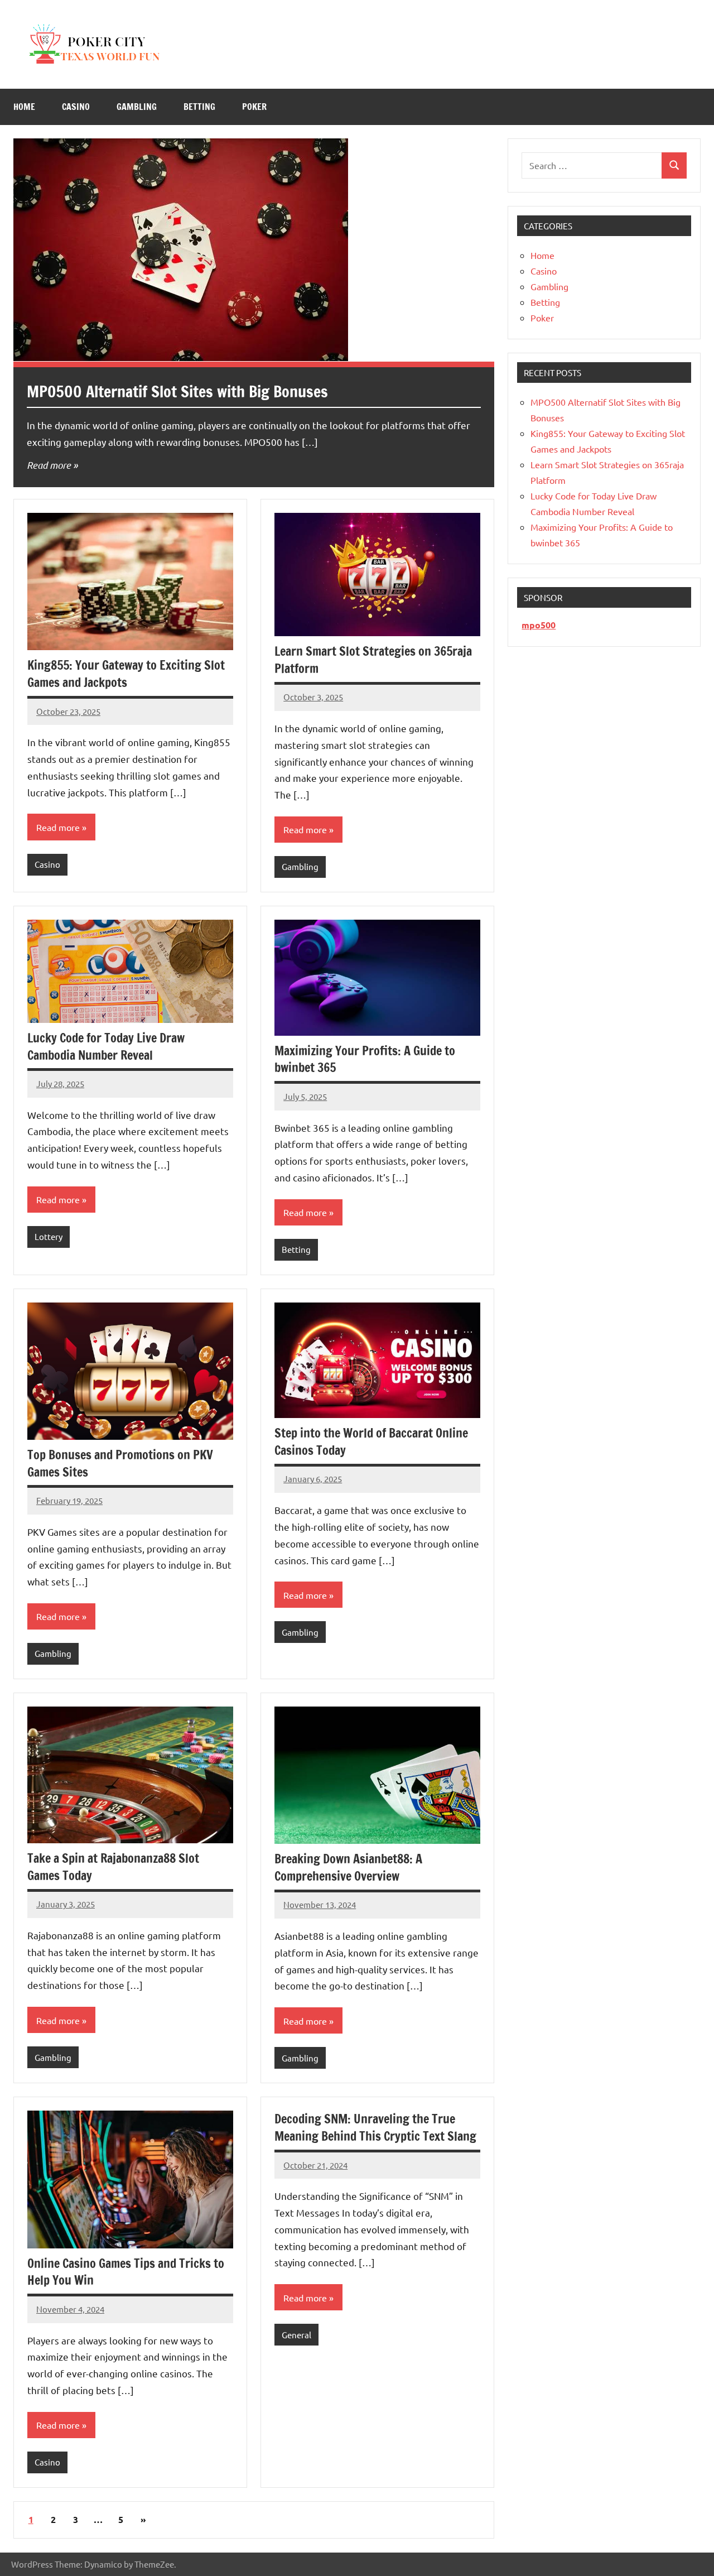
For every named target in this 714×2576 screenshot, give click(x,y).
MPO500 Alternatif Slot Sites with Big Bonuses (177, 391)
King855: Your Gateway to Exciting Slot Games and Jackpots (126, 674)
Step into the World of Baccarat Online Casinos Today (371, 1441)
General (296, 2335)
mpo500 (539, 625)
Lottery (49, 1236)
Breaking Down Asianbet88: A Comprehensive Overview (348, 1867)
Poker (254, 107)
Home (24, 107)
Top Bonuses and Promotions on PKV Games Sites (120, 1463)
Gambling (137, 107)
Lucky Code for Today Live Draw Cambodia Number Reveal (106, 1046)
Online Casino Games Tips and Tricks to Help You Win (126, 2272)
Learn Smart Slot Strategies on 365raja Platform (373, 660)
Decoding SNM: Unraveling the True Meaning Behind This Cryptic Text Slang (375, 2127)
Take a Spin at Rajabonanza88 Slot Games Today (113, 1867)
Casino (76, 107)
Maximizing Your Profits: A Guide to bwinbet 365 (365, 1059)
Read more (49, 465)
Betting (199, 107)
